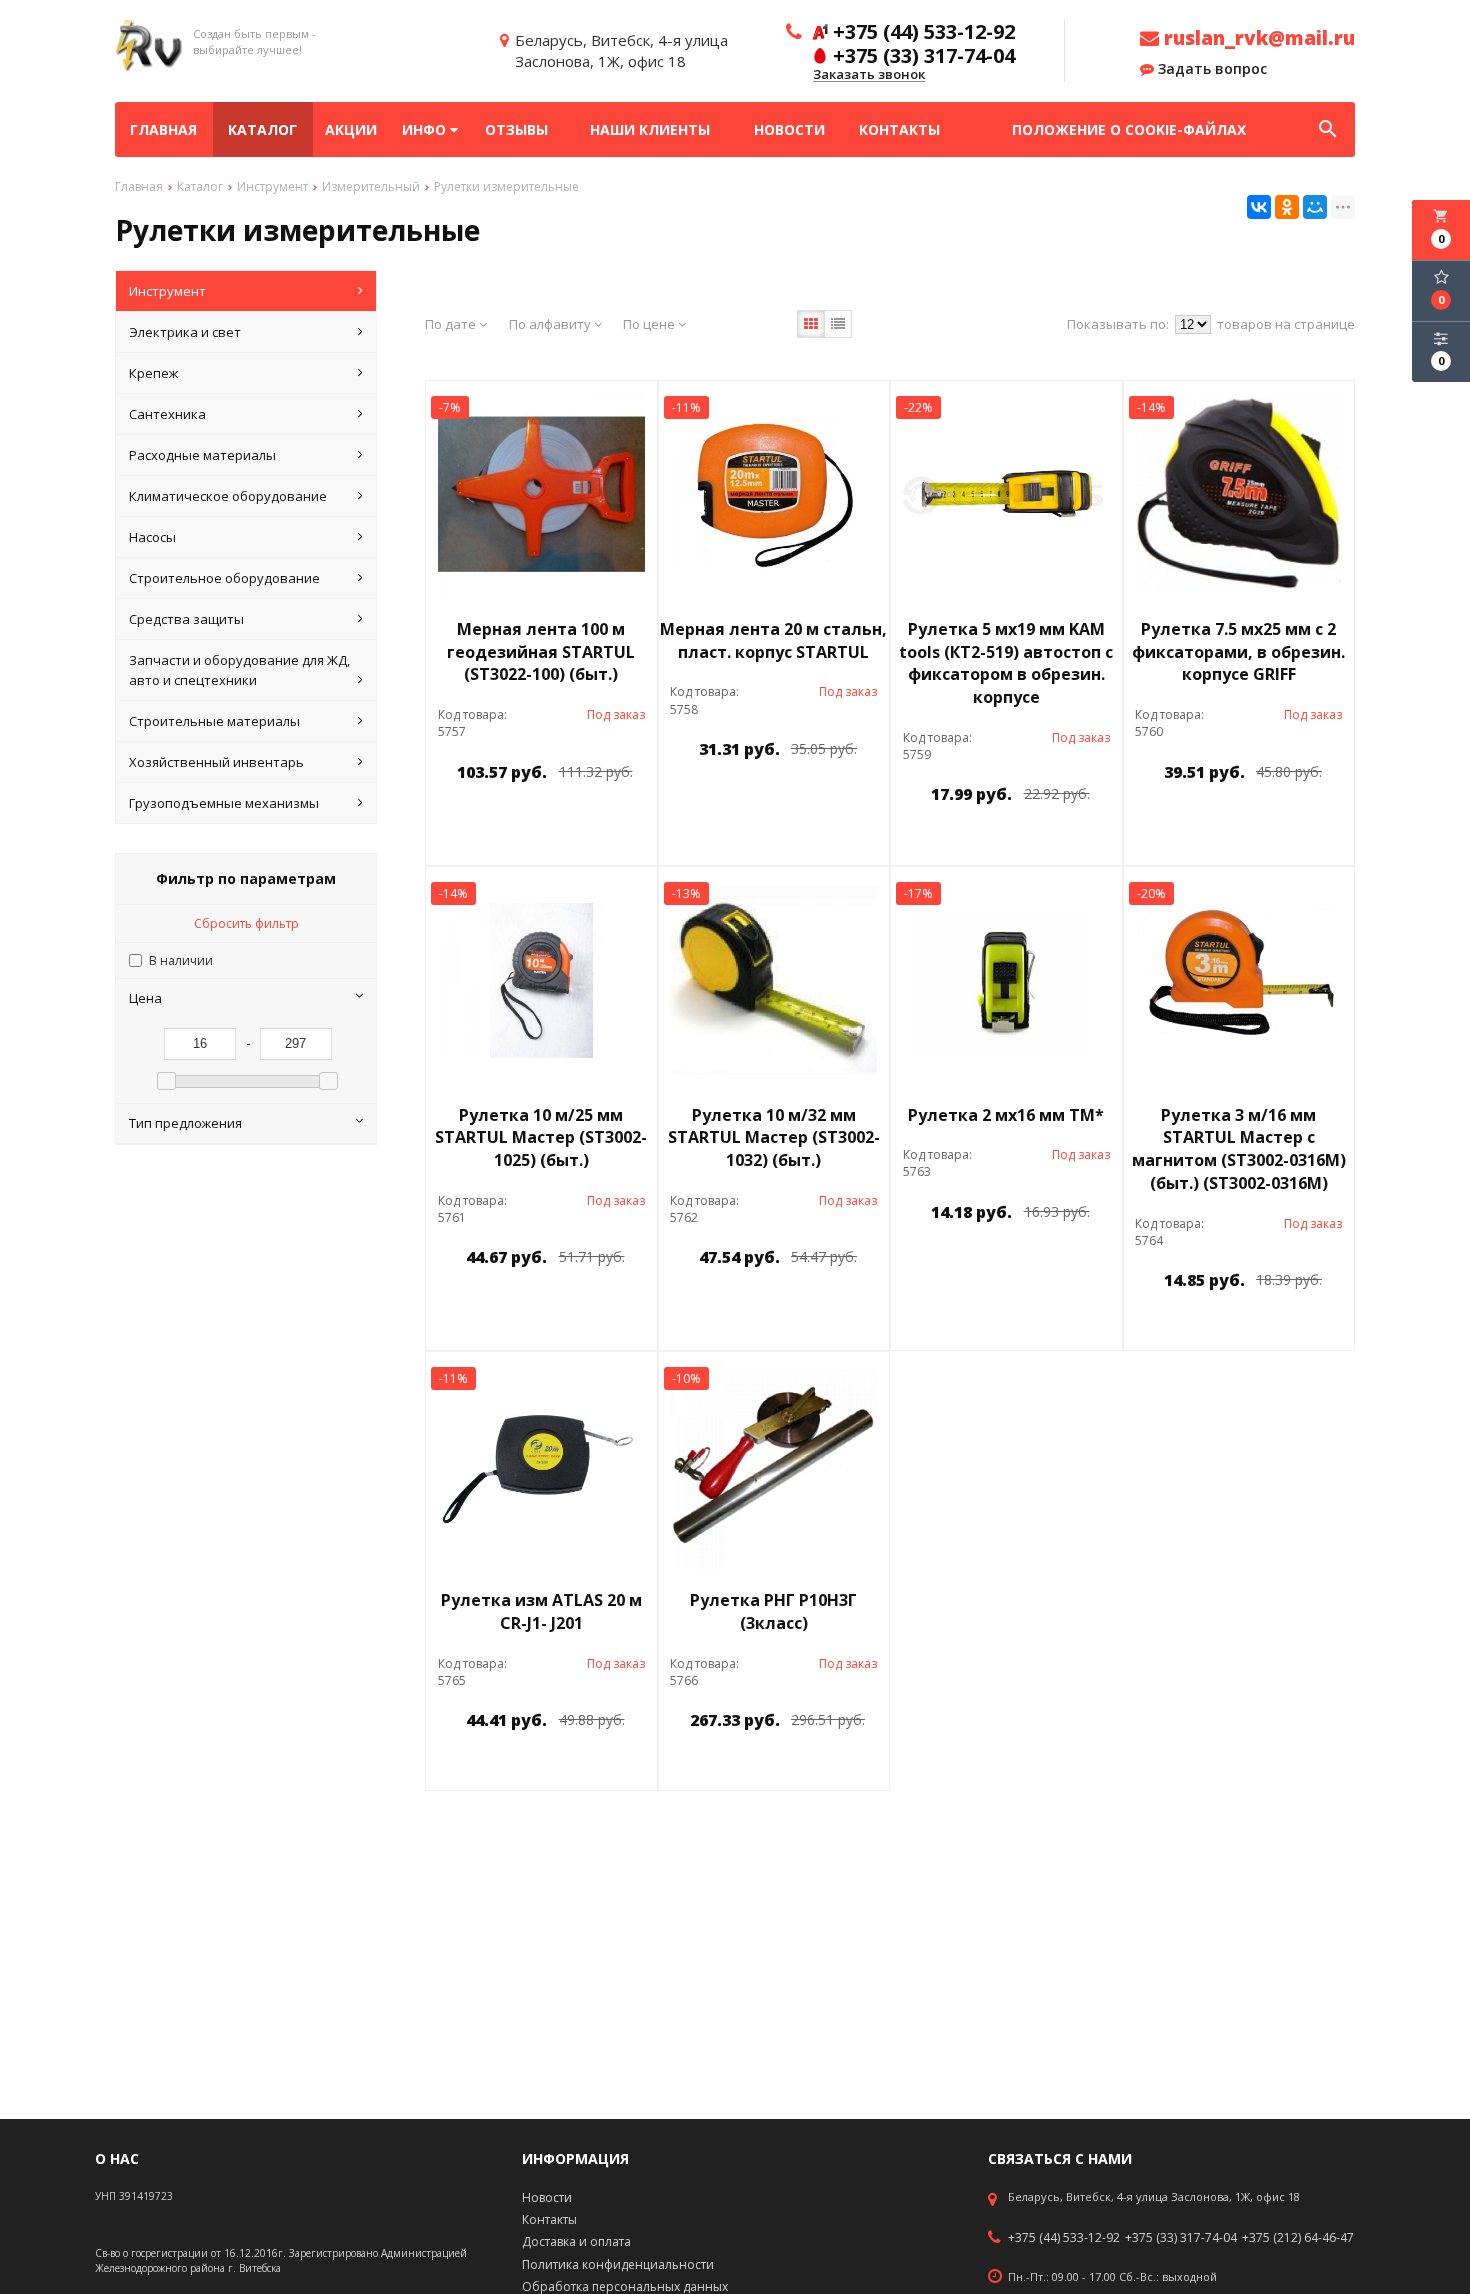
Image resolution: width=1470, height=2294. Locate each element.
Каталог (262, 129)
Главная (163, 129)
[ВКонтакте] (1259, 207)
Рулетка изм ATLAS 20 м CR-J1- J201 (541, 1611)
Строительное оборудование (224, 578)
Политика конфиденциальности (618, 2264)
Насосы (152, 537)
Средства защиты (186, 619)
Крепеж (153, 373)
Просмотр (593, 817)
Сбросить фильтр (246, 923)
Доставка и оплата (576, 2241)
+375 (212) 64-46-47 (1298, 2238)
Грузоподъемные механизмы (224, 803)
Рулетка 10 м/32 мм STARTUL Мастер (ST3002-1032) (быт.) (774, 1138)
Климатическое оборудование (228, 496)
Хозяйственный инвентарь (216, 762)
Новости (789, 129)
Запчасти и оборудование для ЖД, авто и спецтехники (239, 670)
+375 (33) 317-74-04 (1181, 2238)
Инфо (426, 129)
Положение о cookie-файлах (1129, 129)
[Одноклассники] (1287, 207)
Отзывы (516, 129)
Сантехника (167, 414)
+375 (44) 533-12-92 (1064, 2238)
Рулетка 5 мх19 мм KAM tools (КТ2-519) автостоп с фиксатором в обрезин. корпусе (1006, 663)
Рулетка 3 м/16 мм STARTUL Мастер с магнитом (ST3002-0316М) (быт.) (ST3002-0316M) (1239, 1149)
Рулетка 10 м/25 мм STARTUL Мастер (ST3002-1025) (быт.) (541, 1138)
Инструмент (167, 291)
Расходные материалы (202, 455)
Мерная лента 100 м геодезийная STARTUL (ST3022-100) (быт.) (541, 652)
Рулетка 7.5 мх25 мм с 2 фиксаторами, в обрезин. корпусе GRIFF (1238, 652)
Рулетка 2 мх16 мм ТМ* (1006, 1115)
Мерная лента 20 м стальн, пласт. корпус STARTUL (773, 640)
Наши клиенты (650, 129)
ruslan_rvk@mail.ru (1257, 38)
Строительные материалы (214, 721)
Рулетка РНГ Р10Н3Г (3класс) (773, 1611)
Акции (351, 129)
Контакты (899, 129)
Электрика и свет (185, 332)
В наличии (181, 960)
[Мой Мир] (1315, 207)
